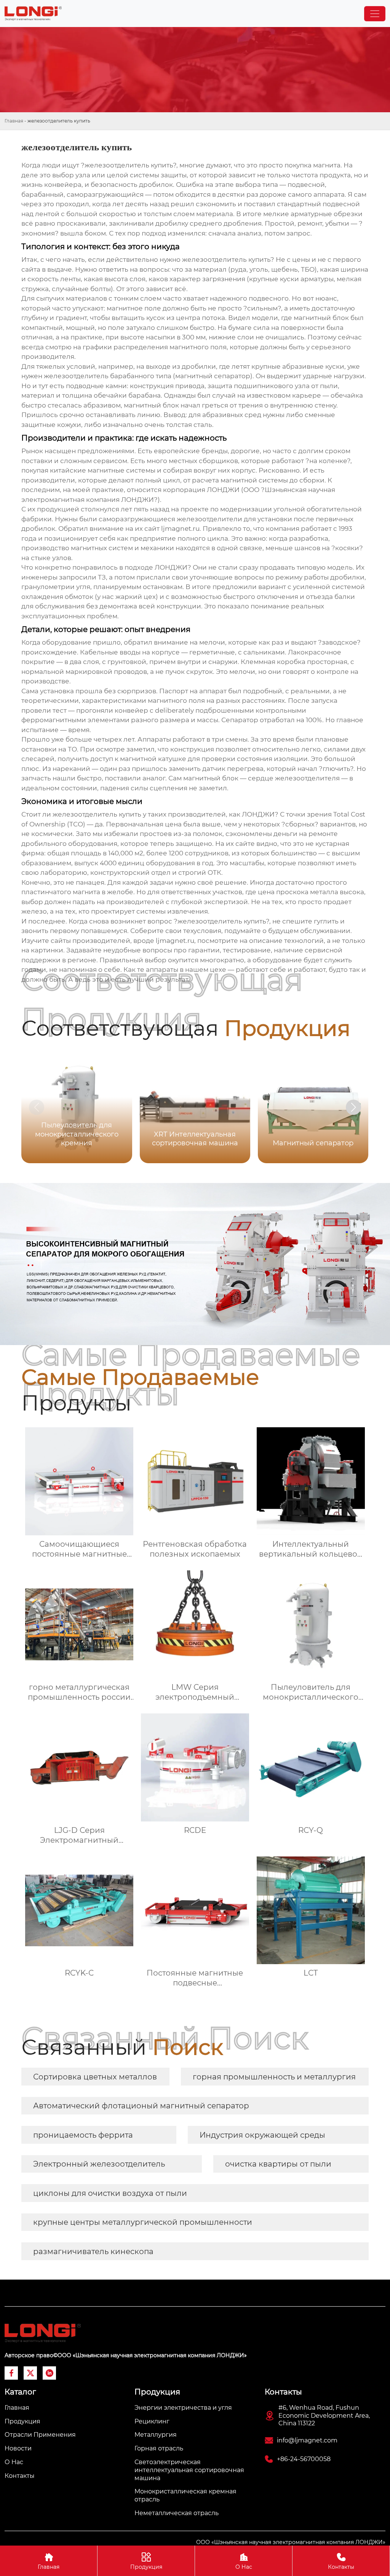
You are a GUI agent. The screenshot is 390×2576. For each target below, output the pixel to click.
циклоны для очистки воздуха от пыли (110, 2193)
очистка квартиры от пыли (278, 2164)
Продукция (146, 2561)
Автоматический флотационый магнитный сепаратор (141, 2106)
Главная (14, 121)
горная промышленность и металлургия (274, 2077)
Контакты (341, 2561)
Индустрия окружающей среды (262, 2135)
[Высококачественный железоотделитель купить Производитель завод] (33, 14)
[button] (353, 1107)
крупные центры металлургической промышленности (143, 2222)
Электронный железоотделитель (99, 2164)
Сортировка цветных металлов (95, 2077)
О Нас (244, 2561)
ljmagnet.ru (180, 529)
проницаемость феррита (83, 2135)
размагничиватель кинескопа (93, 2251)
